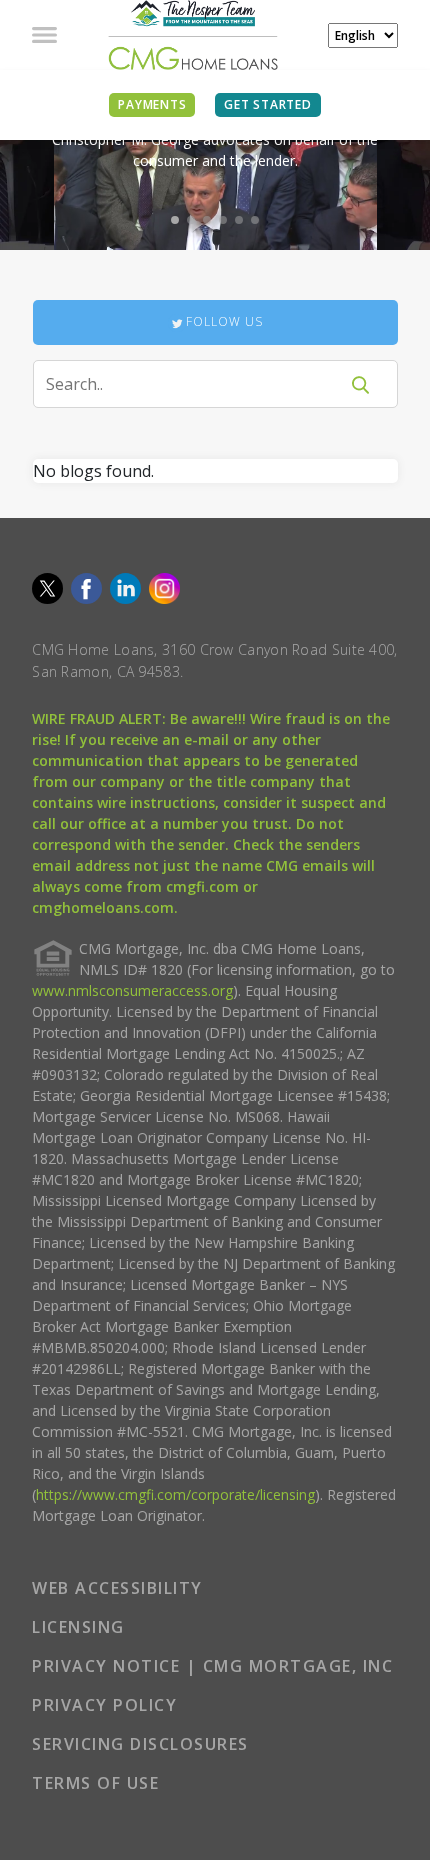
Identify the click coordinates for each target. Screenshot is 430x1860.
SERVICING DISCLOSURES (140, 1744)
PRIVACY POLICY (104, 1705)
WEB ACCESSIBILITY (117, 1588)
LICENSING (78, 1627)
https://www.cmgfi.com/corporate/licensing (175, 1494)
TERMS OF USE (95, 1783)
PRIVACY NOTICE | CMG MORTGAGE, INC (212, 1666)
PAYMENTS (152, 104)
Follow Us (224, 321)
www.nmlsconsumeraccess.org (132, 990)
